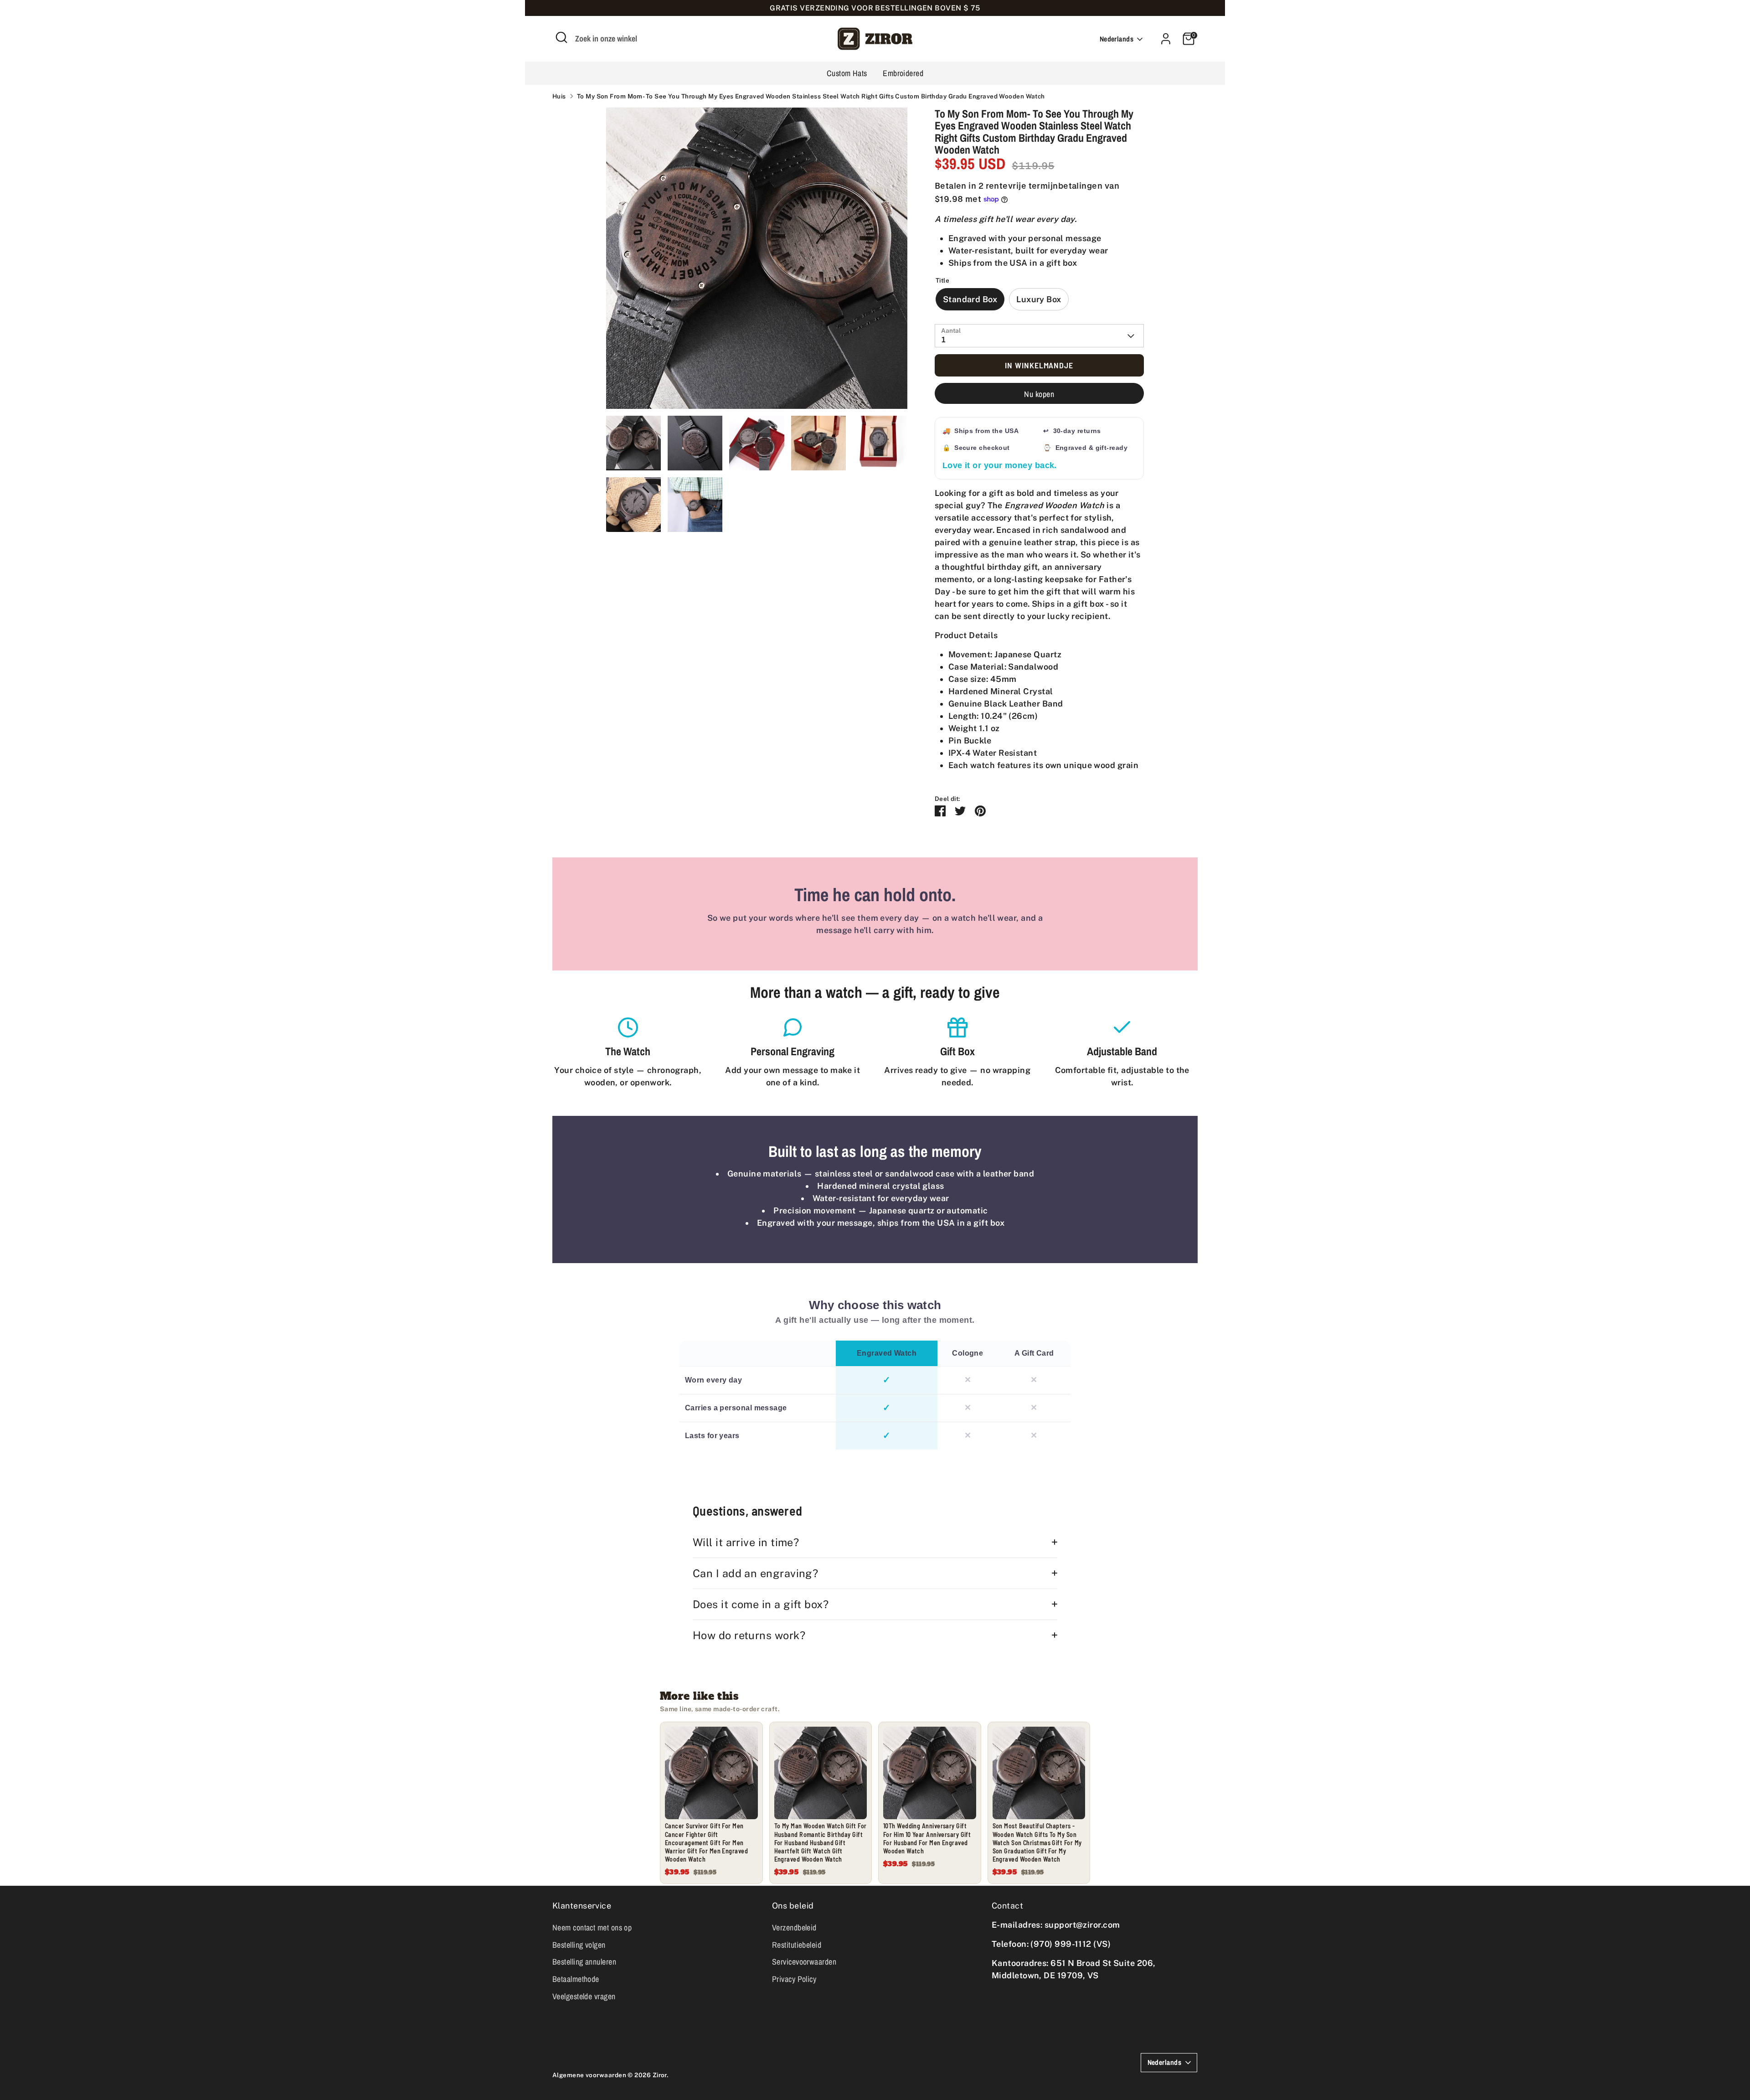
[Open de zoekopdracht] (561, 37)
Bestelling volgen (579, 1945)
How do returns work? (749, 1635)
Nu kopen (1039, 394)
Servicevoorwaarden (804, 1962)
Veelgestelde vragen (584, 1996)
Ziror (660, 2075)
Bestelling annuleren (584, 1962)
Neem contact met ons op (592, 1927)
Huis (559, 96)
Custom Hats (847, 73)
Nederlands (1117, 39)
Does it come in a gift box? (761, 1604)
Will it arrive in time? (746, 1542)
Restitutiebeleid (797, 1945)
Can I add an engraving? (755, 1573)
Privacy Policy (794, 1979)
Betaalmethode (576, 1979)
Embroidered (903, 73)
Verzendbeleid (794, 1927)
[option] (757, 262)
